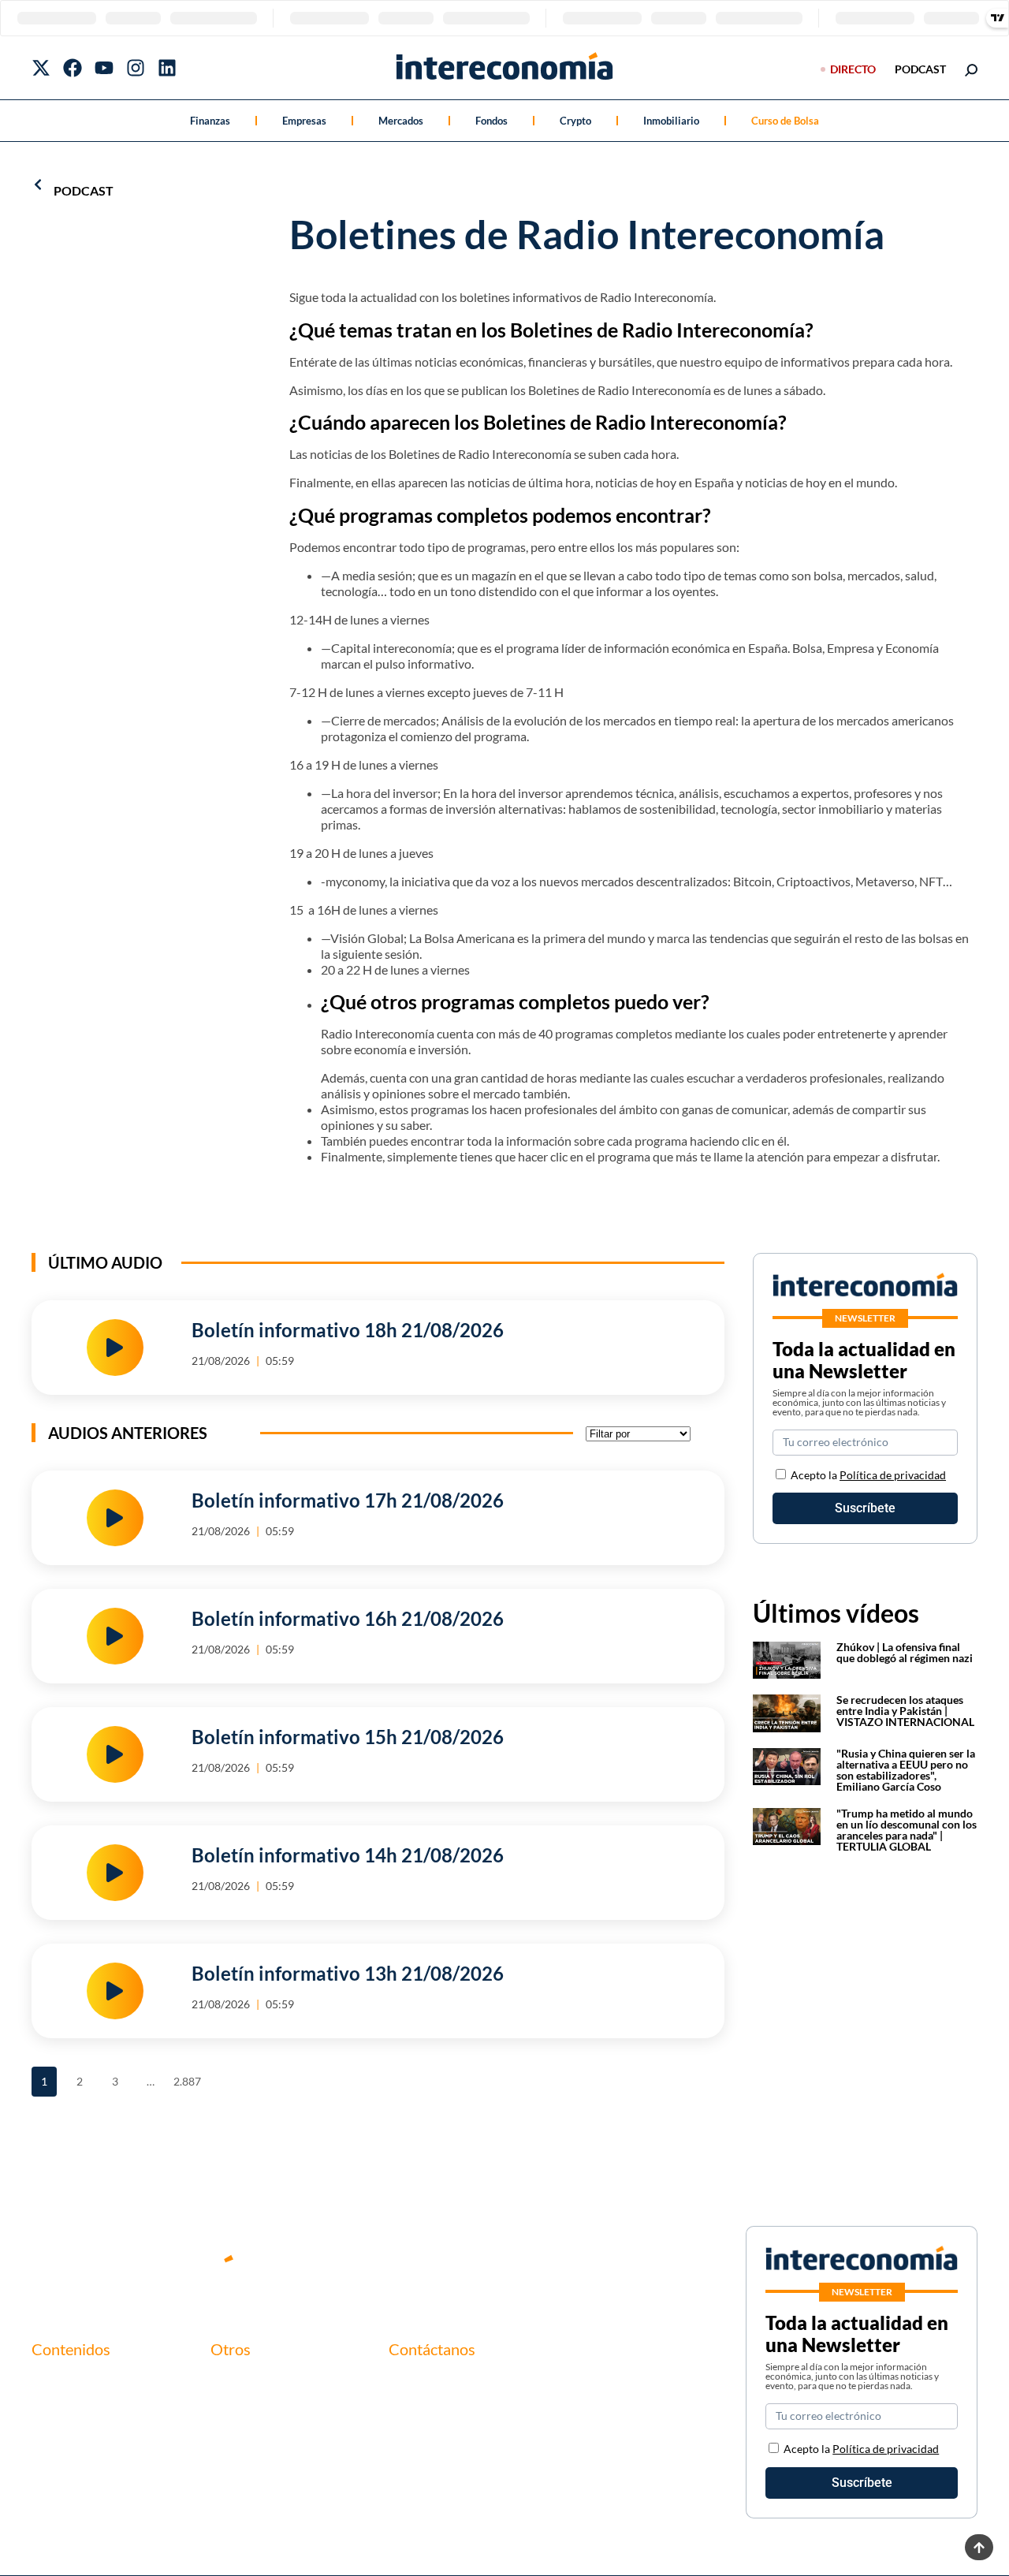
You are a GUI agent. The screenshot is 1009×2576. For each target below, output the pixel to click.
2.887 (186, 2077)
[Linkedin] (167, 68)
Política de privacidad (893, 1475)
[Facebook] (73, 68)
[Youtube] (104, 68)
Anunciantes (66, 2408)
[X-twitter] (41, 68)
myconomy (61, 2382)
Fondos (491, 121)
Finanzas (210, 121)
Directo (853, 69)
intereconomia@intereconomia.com (485, 2391)
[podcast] (38, 185)
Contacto (236, 2382)
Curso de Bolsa (785, 121)
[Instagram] (136, 68)
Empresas (304, 121)
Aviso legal (239, 2408)
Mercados (401, 121)
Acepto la (868, 1475)
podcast (920, 69)
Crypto (575, 121)
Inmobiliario (671, 121)
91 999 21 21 (424, 2416)
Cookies (233, 2462)
